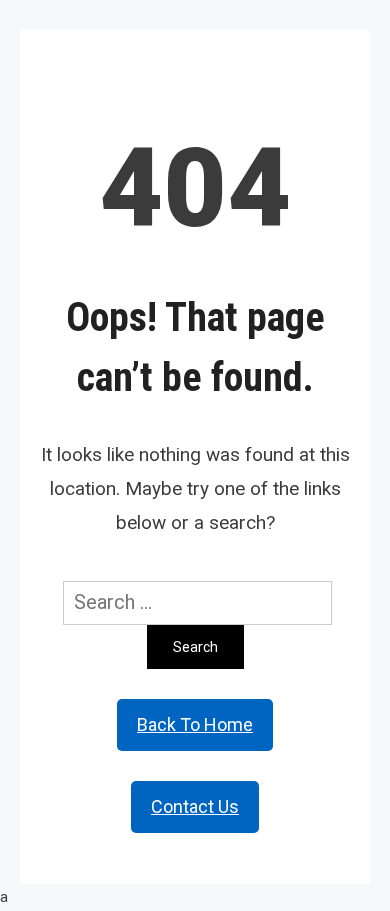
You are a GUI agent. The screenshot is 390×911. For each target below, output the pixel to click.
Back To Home (195, 724)
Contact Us (195, 806)
